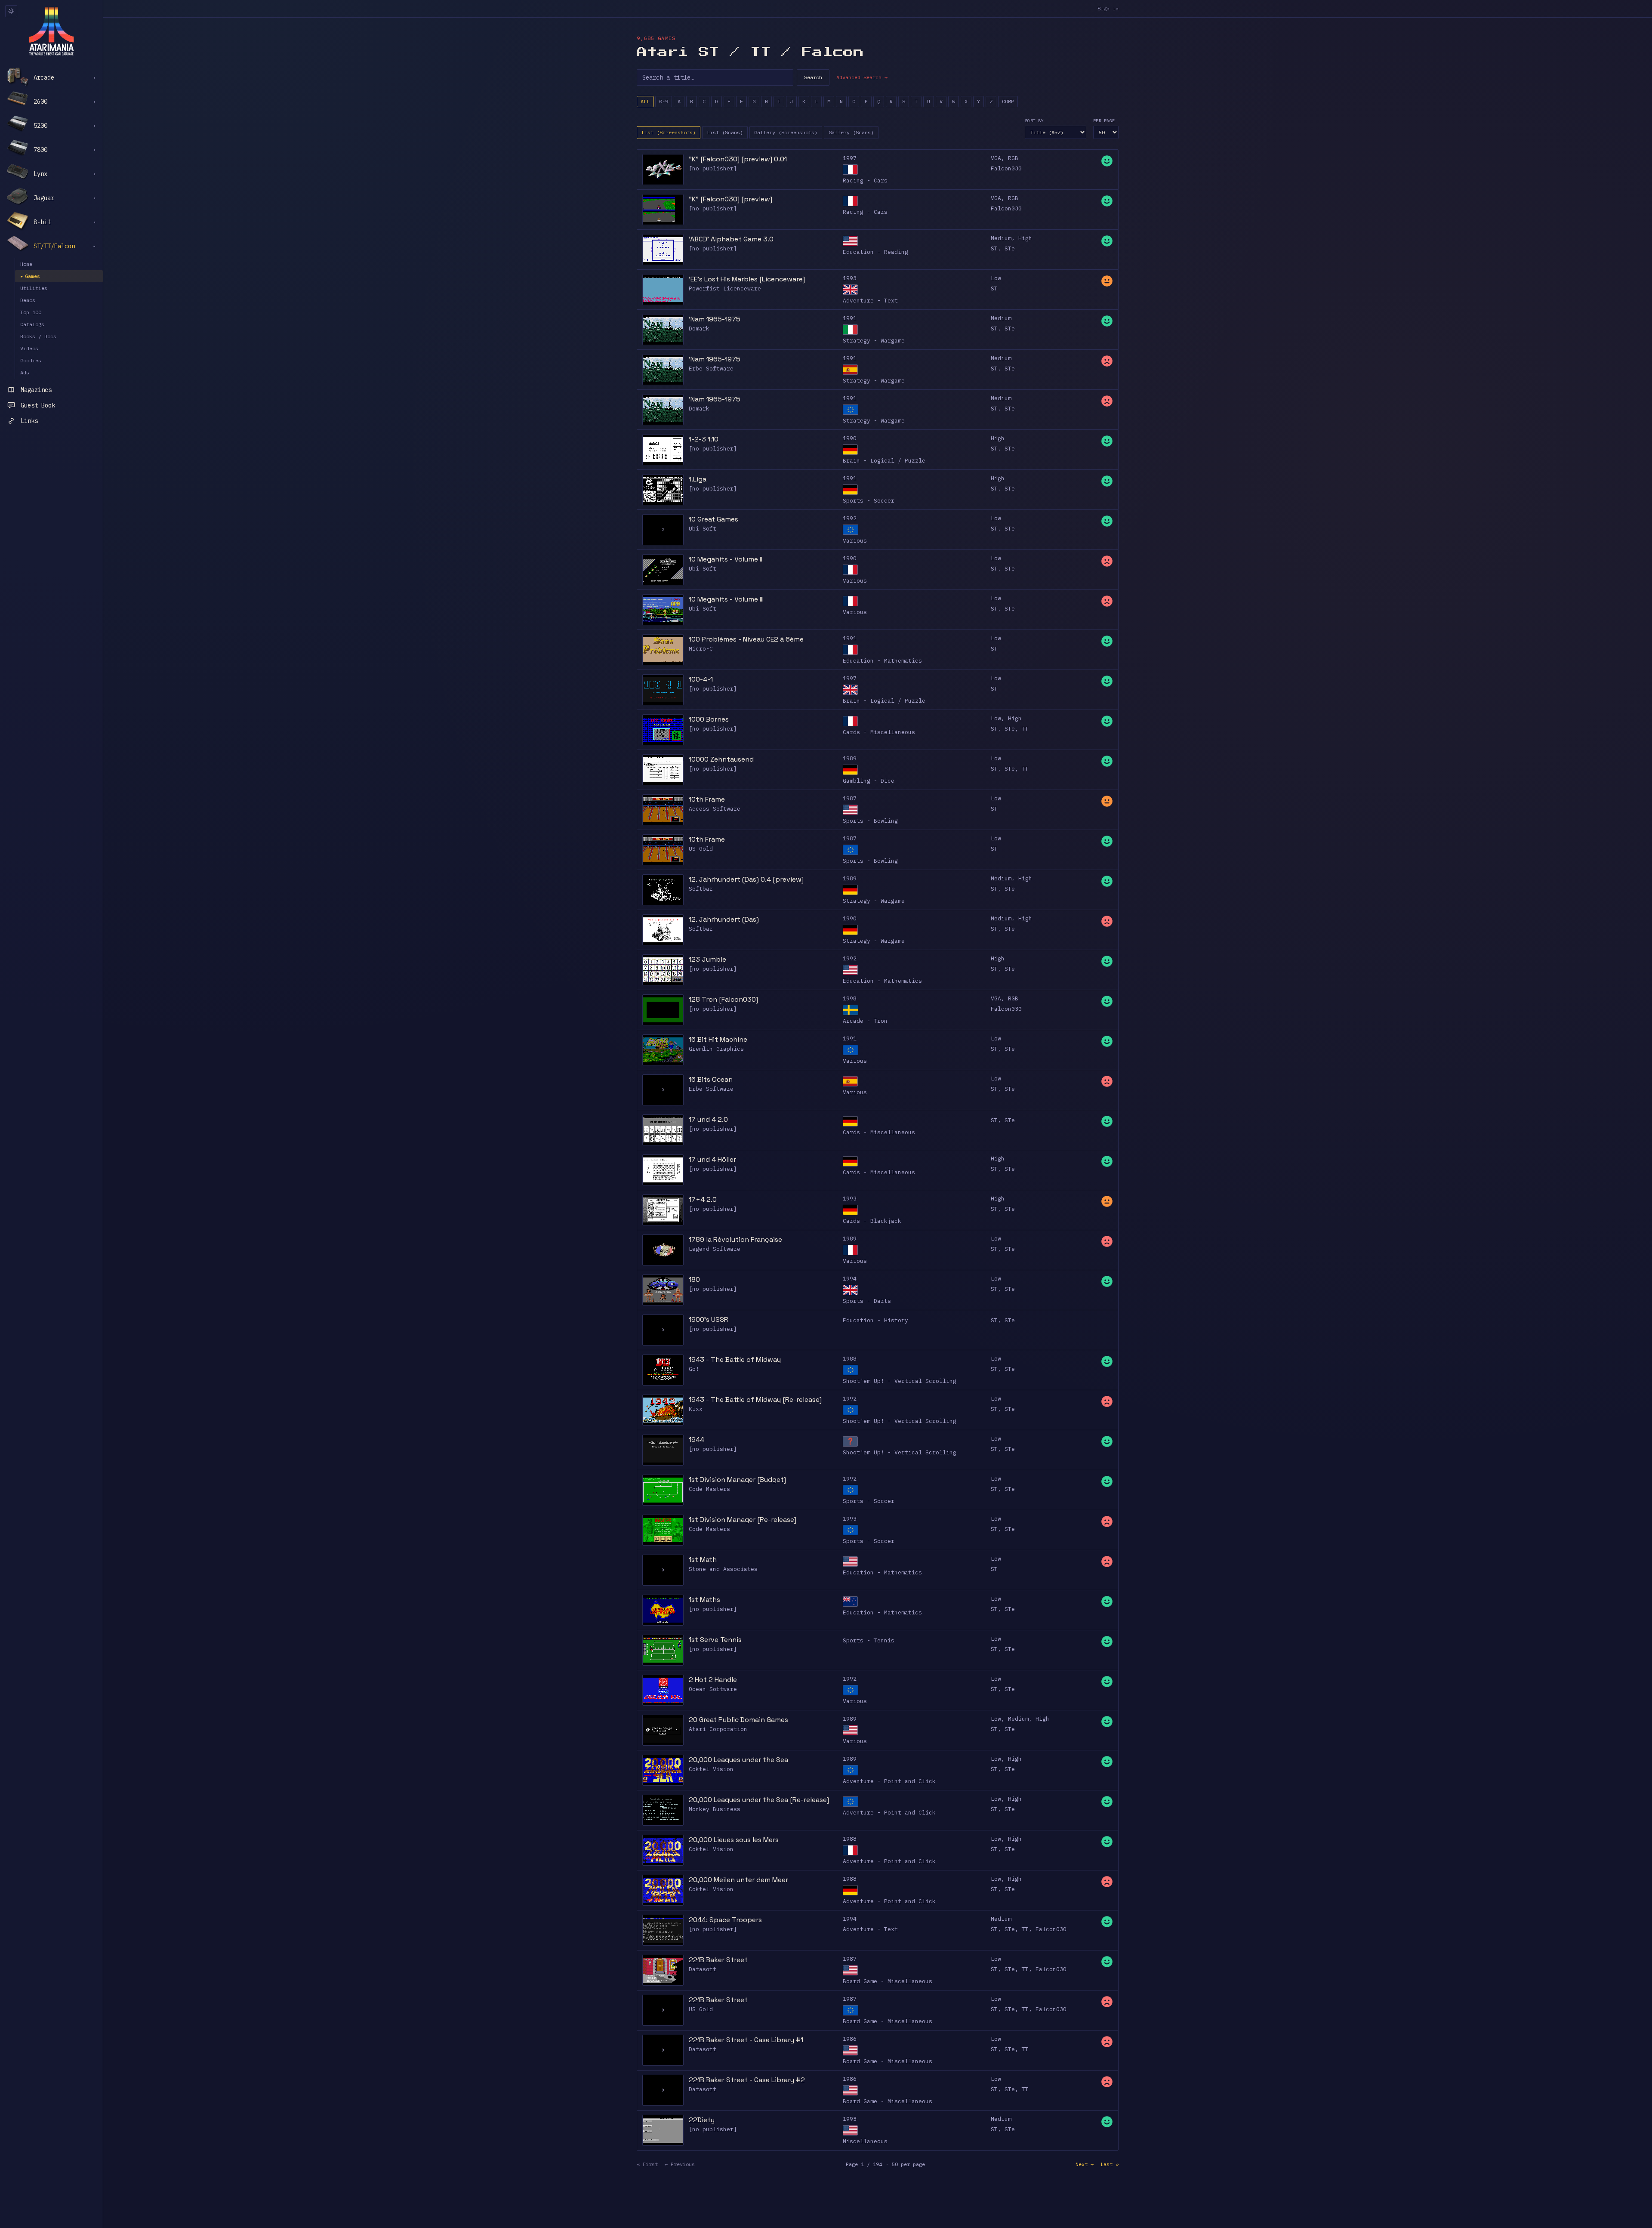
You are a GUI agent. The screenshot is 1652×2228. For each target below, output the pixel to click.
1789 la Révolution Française (735, 1239)
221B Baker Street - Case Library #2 (747, 2080)
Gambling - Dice (869, 781)
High (1025, 238)
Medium (1001, 238)
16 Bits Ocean (711, 1079)
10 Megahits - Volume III (726, 599)
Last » (1110, 2164)
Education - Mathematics (882, 661)
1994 (850, 1279)
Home (26, 264)
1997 (850, 158)
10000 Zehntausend (721, 759)
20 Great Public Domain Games (738, 1720)
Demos (28, 300)
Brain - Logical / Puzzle (884, 461)
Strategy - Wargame (874, 341)
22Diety (702, 2120)
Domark (699, 329)
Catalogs (32, 324)
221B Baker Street (718, 1960)
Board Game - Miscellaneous (888, 1981)
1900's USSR (709, 1319)
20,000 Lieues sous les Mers (734, 1840)
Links (29, 421)
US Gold (701, 849)
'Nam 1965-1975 (715, 319)
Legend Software (715, 1249)
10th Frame (707, 799)
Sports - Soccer (869, 501)
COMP (1008, 101)
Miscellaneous (865, 2141)
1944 (697, 1440)
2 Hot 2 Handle (713, 1680)
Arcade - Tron (865, 1021)
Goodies (31, 360)
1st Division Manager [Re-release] (743, 1520)
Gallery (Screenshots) (786, 132)
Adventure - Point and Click (889, 1781)
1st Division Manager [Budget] (737, 1480)
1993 (850, 278)
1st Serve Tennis (715, 1640)
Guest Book (38, 405)
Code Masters (709, 1489)
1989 (850, 758)
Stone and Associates (723, 1569)
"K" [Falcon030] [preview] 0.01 (738, 159)
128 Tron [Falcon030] (723, 999)
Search (813, 77)
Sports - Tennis (869, 1640)
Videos (29, 348)
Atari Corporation (718, 1729)
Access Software (715, 809)
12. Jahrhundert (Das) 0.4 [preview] (746, 879)
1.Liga (698, 479)
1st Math (703, 1560)
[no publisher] (713, 168)
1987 (850, 798)
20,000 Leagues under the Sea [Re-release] (759, 1800)
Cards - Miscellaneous (879, 732)
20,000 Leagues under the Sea (738, 1760)
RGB (1013, 158)
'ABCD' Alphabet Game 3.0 (731, 239)
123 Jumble (707, 959)
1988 (850, 1359)
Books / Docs (38, 336)
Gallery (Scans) (851, 132)
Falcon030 (1006, 168)
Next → (1085, 2164)
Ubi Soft (703, 529)
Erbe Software (711, 369)
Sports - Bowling (870, 821)
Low (996, 278)
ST (994, 248)
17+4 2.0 (703, 1199)
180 (694, 1279)
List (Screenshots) (669, 132)
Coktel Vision (711, 1769)
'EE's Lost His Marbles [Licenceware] (747, 279)
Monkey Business (715, 1809)
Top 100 (31, 312)
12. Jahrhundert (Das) (724, 919)
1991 (850, 318)
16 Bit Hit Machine (718, 1039)
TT (1025, 729)
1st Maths (704, 1600)
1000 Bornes (709, 719)
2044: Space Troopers (725, 1920)
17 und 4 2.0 (708, 1119)
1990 (850, 438)
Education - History (875, 1320)
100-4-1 (701, 679)
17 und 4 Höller (712, 1159)
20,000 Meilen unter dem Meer (738, 1880)
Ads (25, 372)
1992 (850, 518)
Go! (694, 1369)
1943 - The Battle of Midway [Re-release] (755, 1399)
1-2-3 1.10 (704, 439)
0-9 (664, 101)
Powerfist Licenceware (725, 289)
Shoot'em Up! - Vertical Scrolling (900, 1381)
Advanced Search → (862, 77)
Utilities (34, 288)
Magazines (36, 390)
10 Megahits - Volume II (726, 559)
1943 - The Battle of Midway (735, 1359)
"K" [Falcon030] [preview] (730, 199)
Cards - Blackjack (872, 1221)
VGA (996, 158)
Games (30, 276)
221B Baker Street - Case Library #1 (746, 2040)
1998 (850, 998)
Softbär (701, 889)
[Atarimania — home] (51, 31)
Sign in (1108, 8)
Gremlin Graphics (716, 1049)
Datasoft (703, 1969)
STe (1010, 248)
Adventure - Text (870, 301)
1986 (850, 2039)
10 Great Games (714, 519)
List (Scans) (725, 132)
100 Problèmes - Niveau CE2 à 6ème (746, 639)
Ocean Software (713, 1689)
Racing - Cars (865, 181)
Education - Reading (875, 252)
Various (855, 541)
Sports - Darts (867, 1301)
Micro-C (701, 649)
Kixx (696, 1409)
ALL (645, 101)
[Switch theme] (11, 11)
